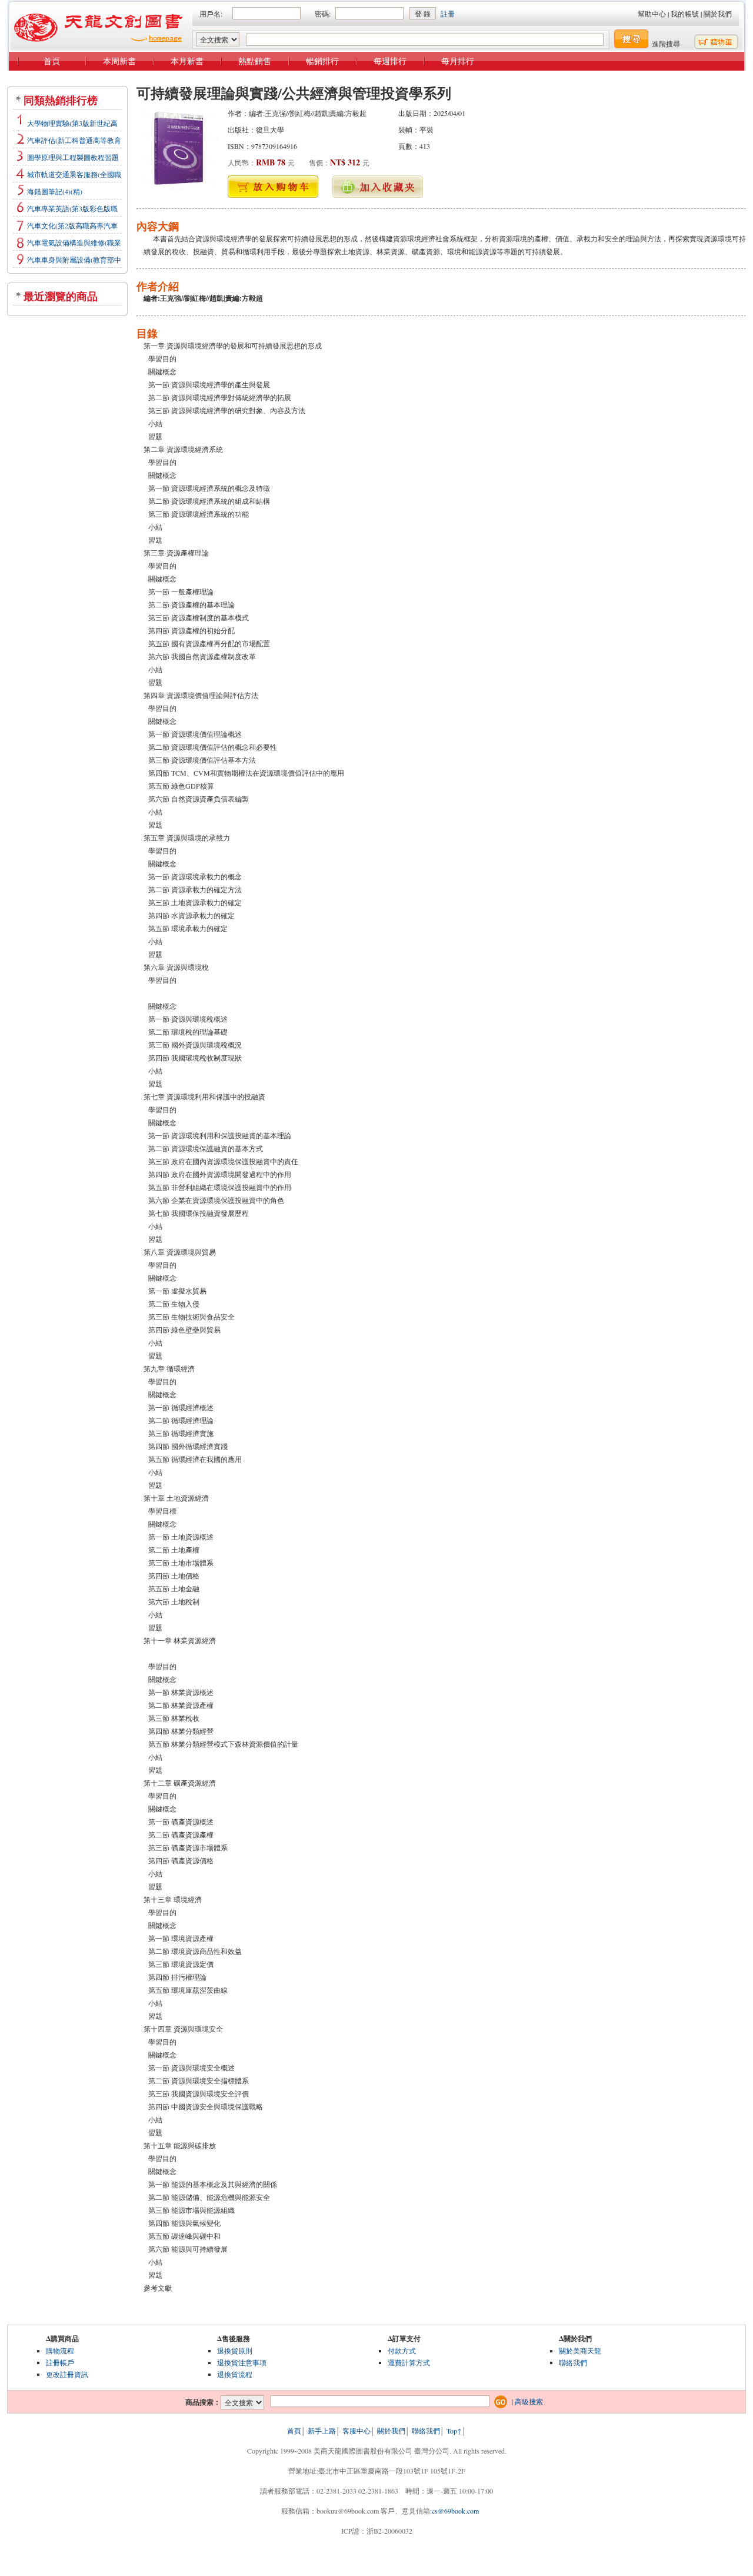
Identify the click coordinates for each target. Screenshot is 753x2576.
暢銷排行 (322, 61)
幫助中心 (652, 14)
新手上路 (322, 2431)
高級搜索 (529, 2401)
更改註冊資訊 (67, 2374)
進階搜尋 (666, 44)
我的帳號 (685, 14)
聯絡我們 (573, 2362)
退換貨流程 (235, 2374)
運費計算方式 (409, 2362)
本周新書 (119, 61)
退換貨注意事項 (242, 2362)
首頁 (52, 61)
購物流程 (60, 2351)
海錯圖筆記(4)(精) (55, 191)
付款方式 (402, 2351)
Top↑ (454, 2431)
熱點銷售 (255, 61)
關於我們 (718, 14)
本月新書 (187, 61)
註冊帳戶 (60, 2362)
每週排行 (390, 61)
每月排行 (458, 61)
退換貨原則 (235, 2351)
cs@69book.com (455, 2511)
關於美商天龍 (580, 2351)
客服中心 (356, 2431)
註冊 (448, 14)
